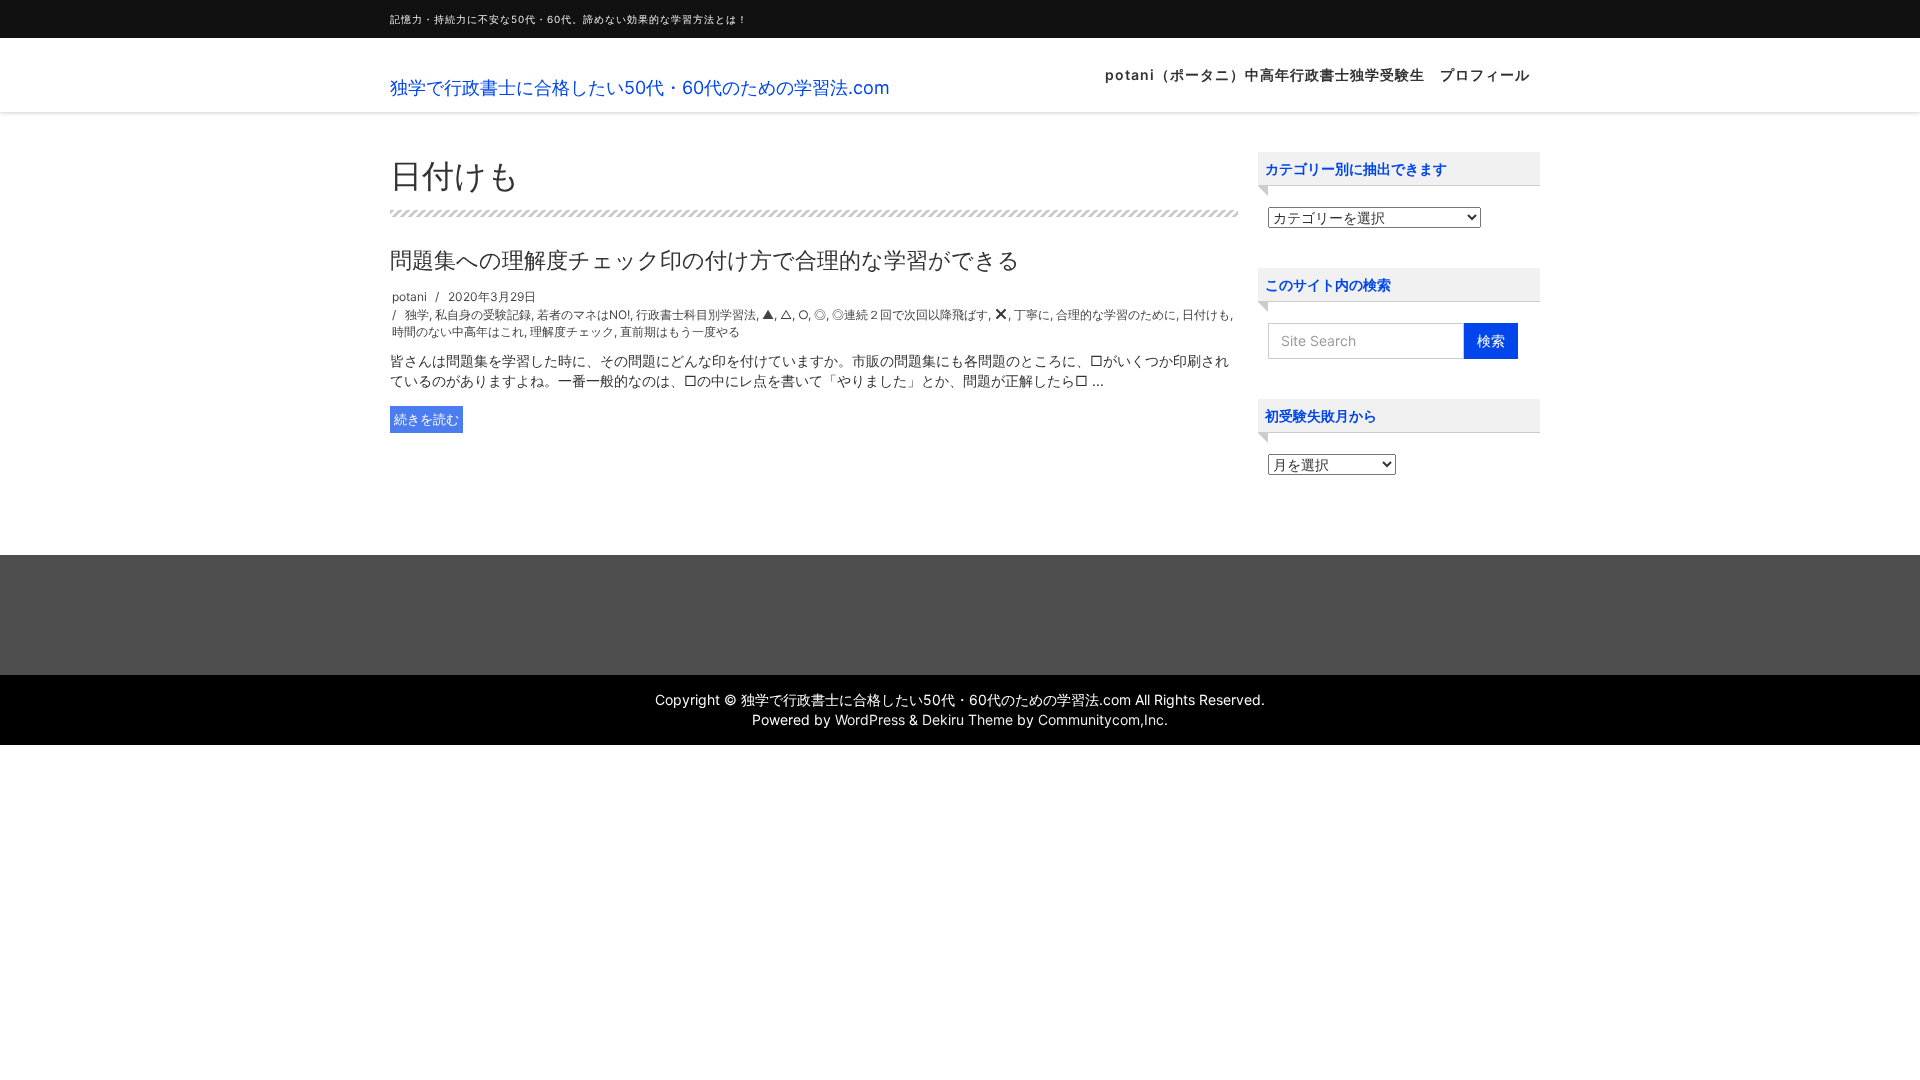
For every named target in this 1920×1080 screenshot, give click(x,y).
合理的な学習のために (1116, 314)
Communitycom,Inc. (1103, 719)
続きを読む (426, 419)
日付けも (1206, 314)
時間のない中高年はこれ (458, 331)
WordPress (870, 719)
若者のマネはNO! (583, 314)
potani (409, 296)
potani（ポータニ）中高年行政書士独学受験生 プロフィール (1317, 74)
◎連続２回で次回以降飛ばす (910, 314)
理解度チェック (572, 331)
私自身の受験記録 (483, 314)
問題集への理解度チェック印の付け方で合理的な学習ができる (705, 260)
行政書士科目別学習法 (696, 314)
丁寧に (1032, 314)
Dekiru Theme (967, 719)
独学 (417, 314)
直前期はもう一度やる (680, 331)
